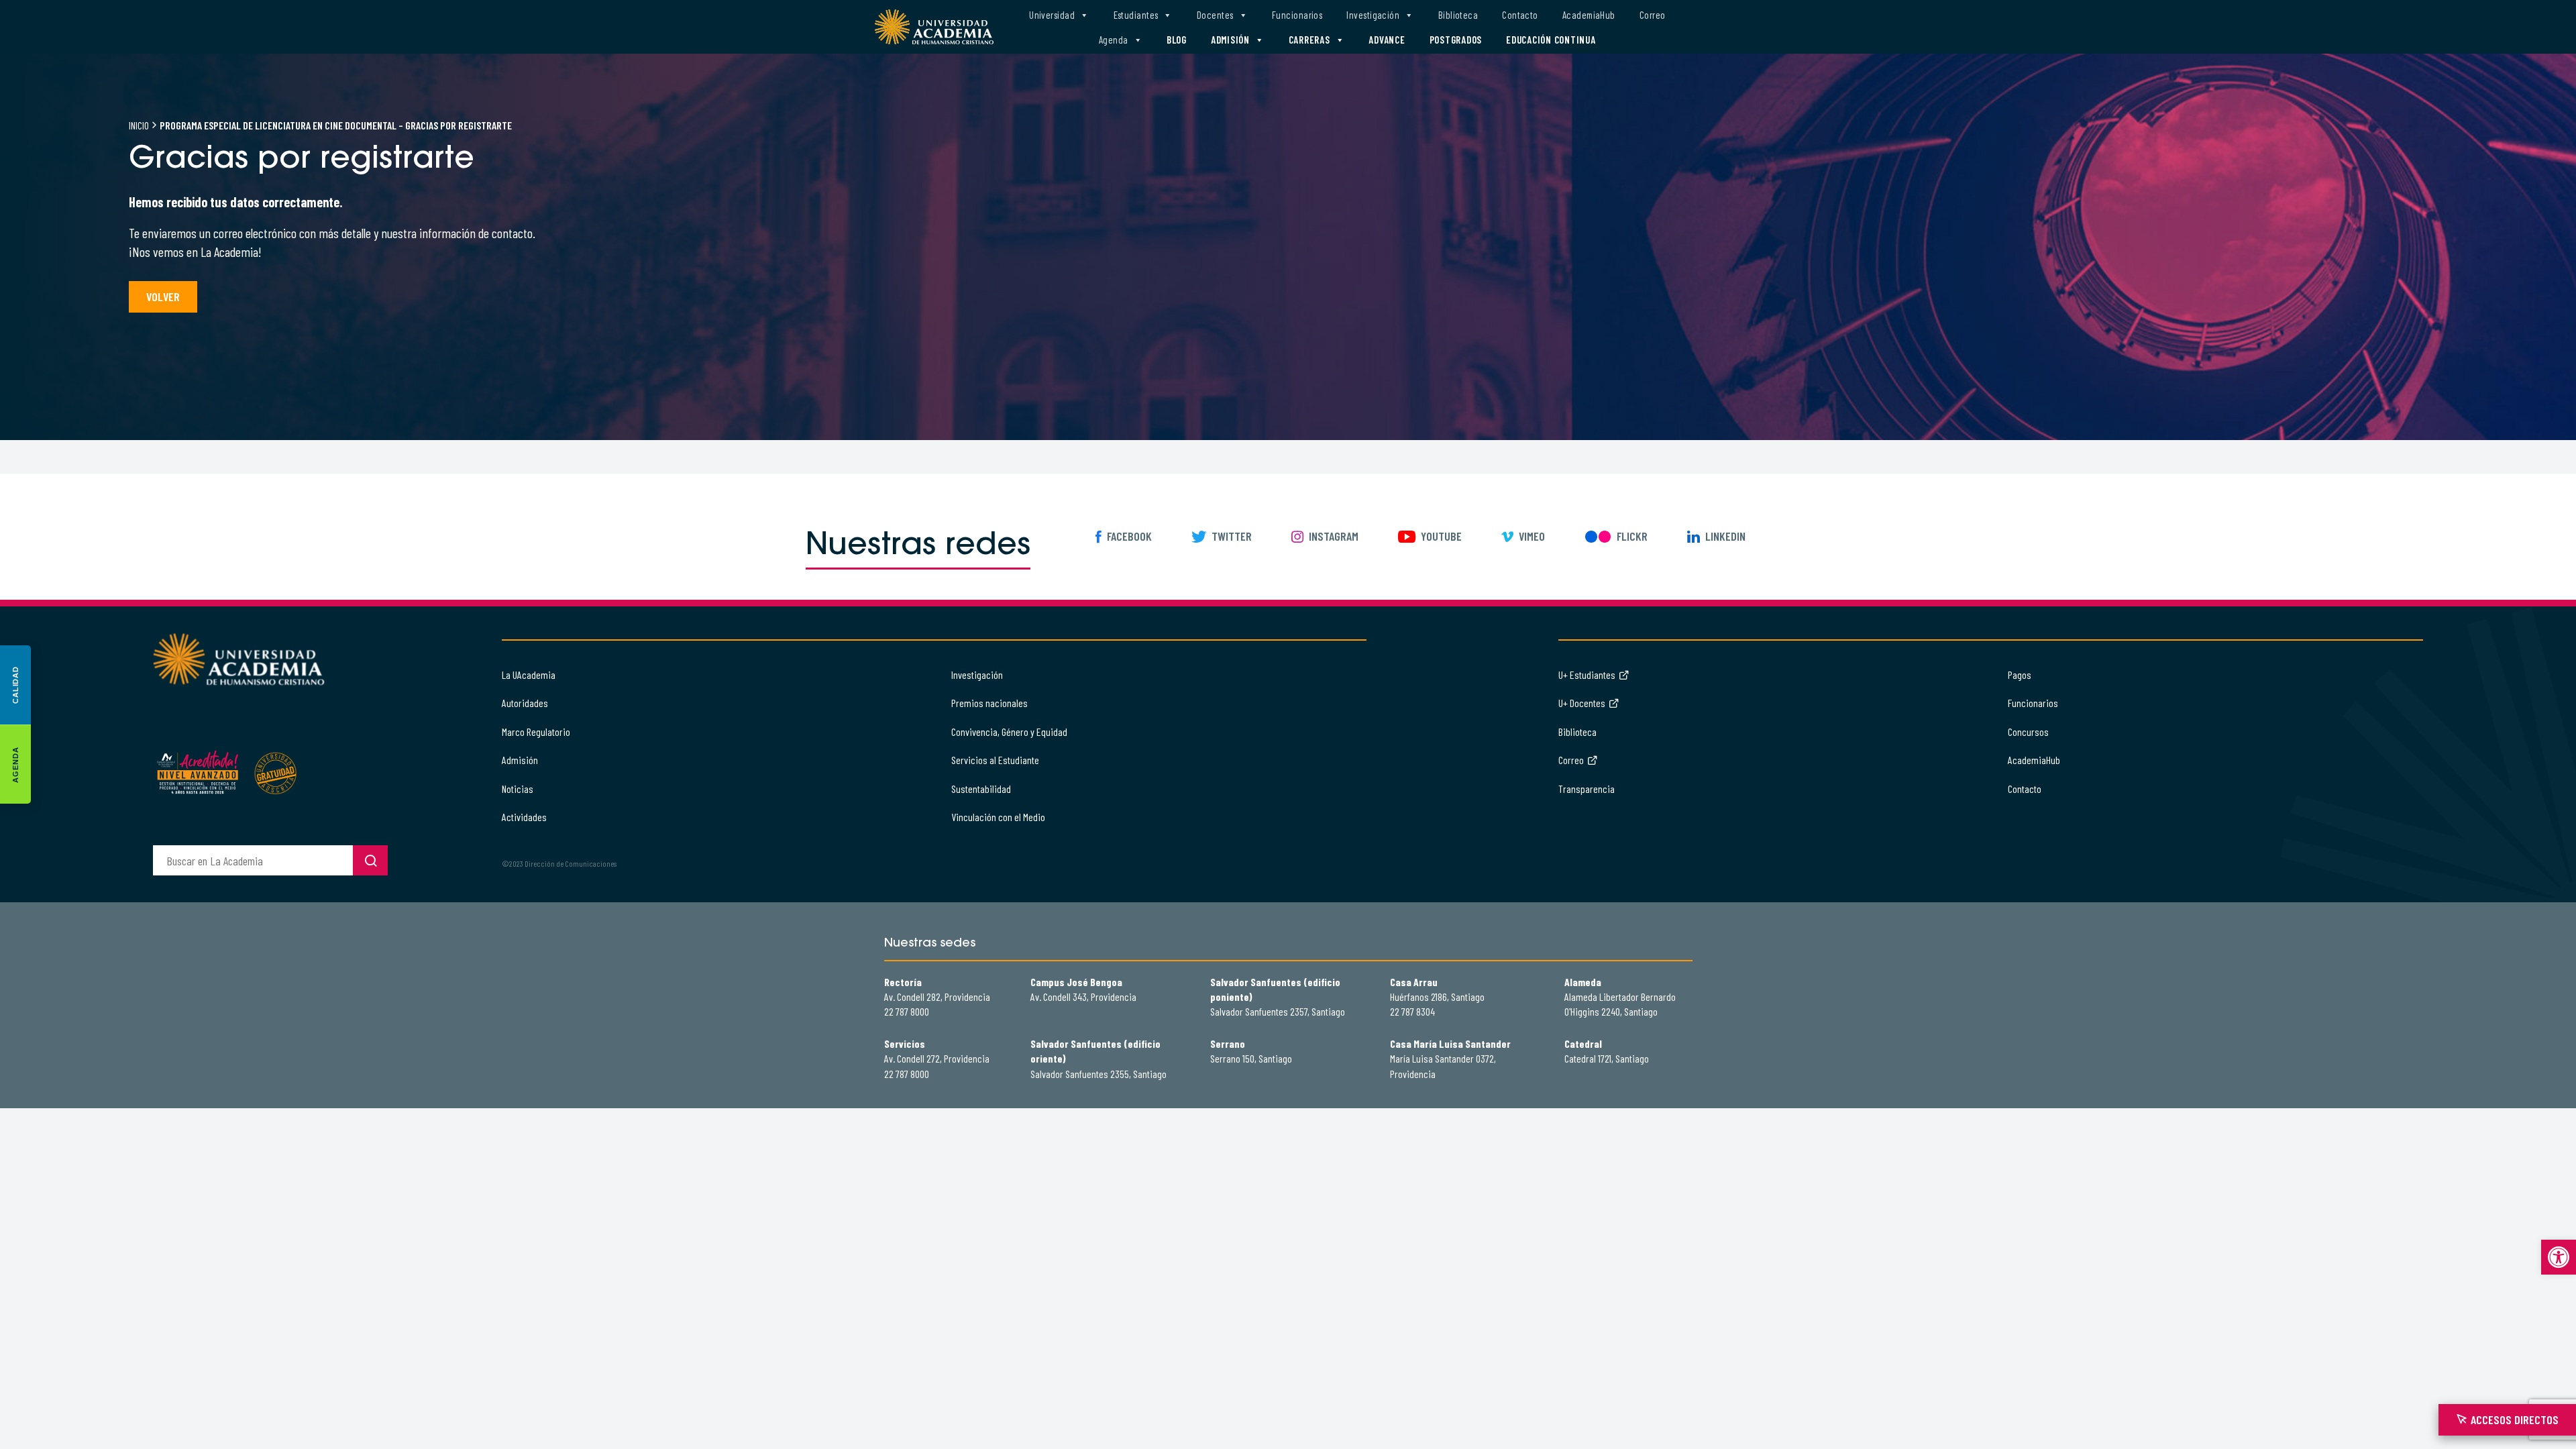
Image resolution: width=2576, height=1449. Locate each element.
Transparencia (1587, 789)
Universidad (1052, 15)
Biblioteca (1458, 15)
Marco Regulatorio (536, 732)
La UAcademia (529, 675)
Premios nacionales (989, 703)
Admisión (1230, 40)
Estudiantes (1136, 15)
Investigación (1373, 15)
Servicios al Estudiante (995, 760)
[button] (2559, 1257)
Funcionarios (1297, 15)
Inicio (139, 125)
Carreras (1309, 40)
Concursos (2028, 732)
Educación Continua (1551, 40)
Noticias (518, 789)
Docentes (1215, 15)
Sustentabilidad (981, 789)
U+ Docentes (1582, 703)
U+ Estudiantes (1587, 675)
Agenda (1114, 40)
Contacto (1520, 15)
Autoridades (525, 703)
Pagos (2020, 675)
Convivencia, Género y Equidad (1009, 732)
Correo (1653, 15)
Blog (1177, 40)
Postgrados (1456, 40)
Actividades (524, 817)
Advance (1387, 40)
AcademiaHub (1589, 15)
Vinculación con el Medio (998, 817)
